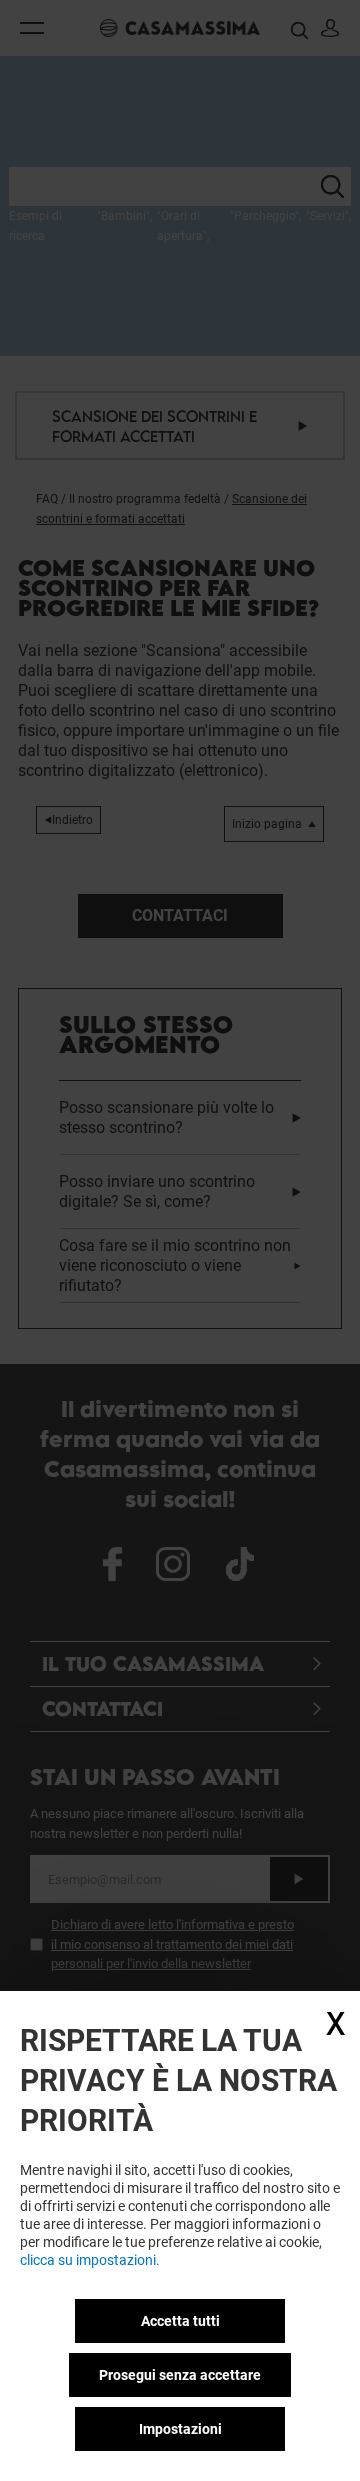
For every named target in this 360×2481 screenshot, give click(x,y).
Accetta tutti (180, 2321)
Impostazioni (180, 2429)
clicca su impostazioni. (90, 2260)
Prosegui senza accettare (180, 2375)
